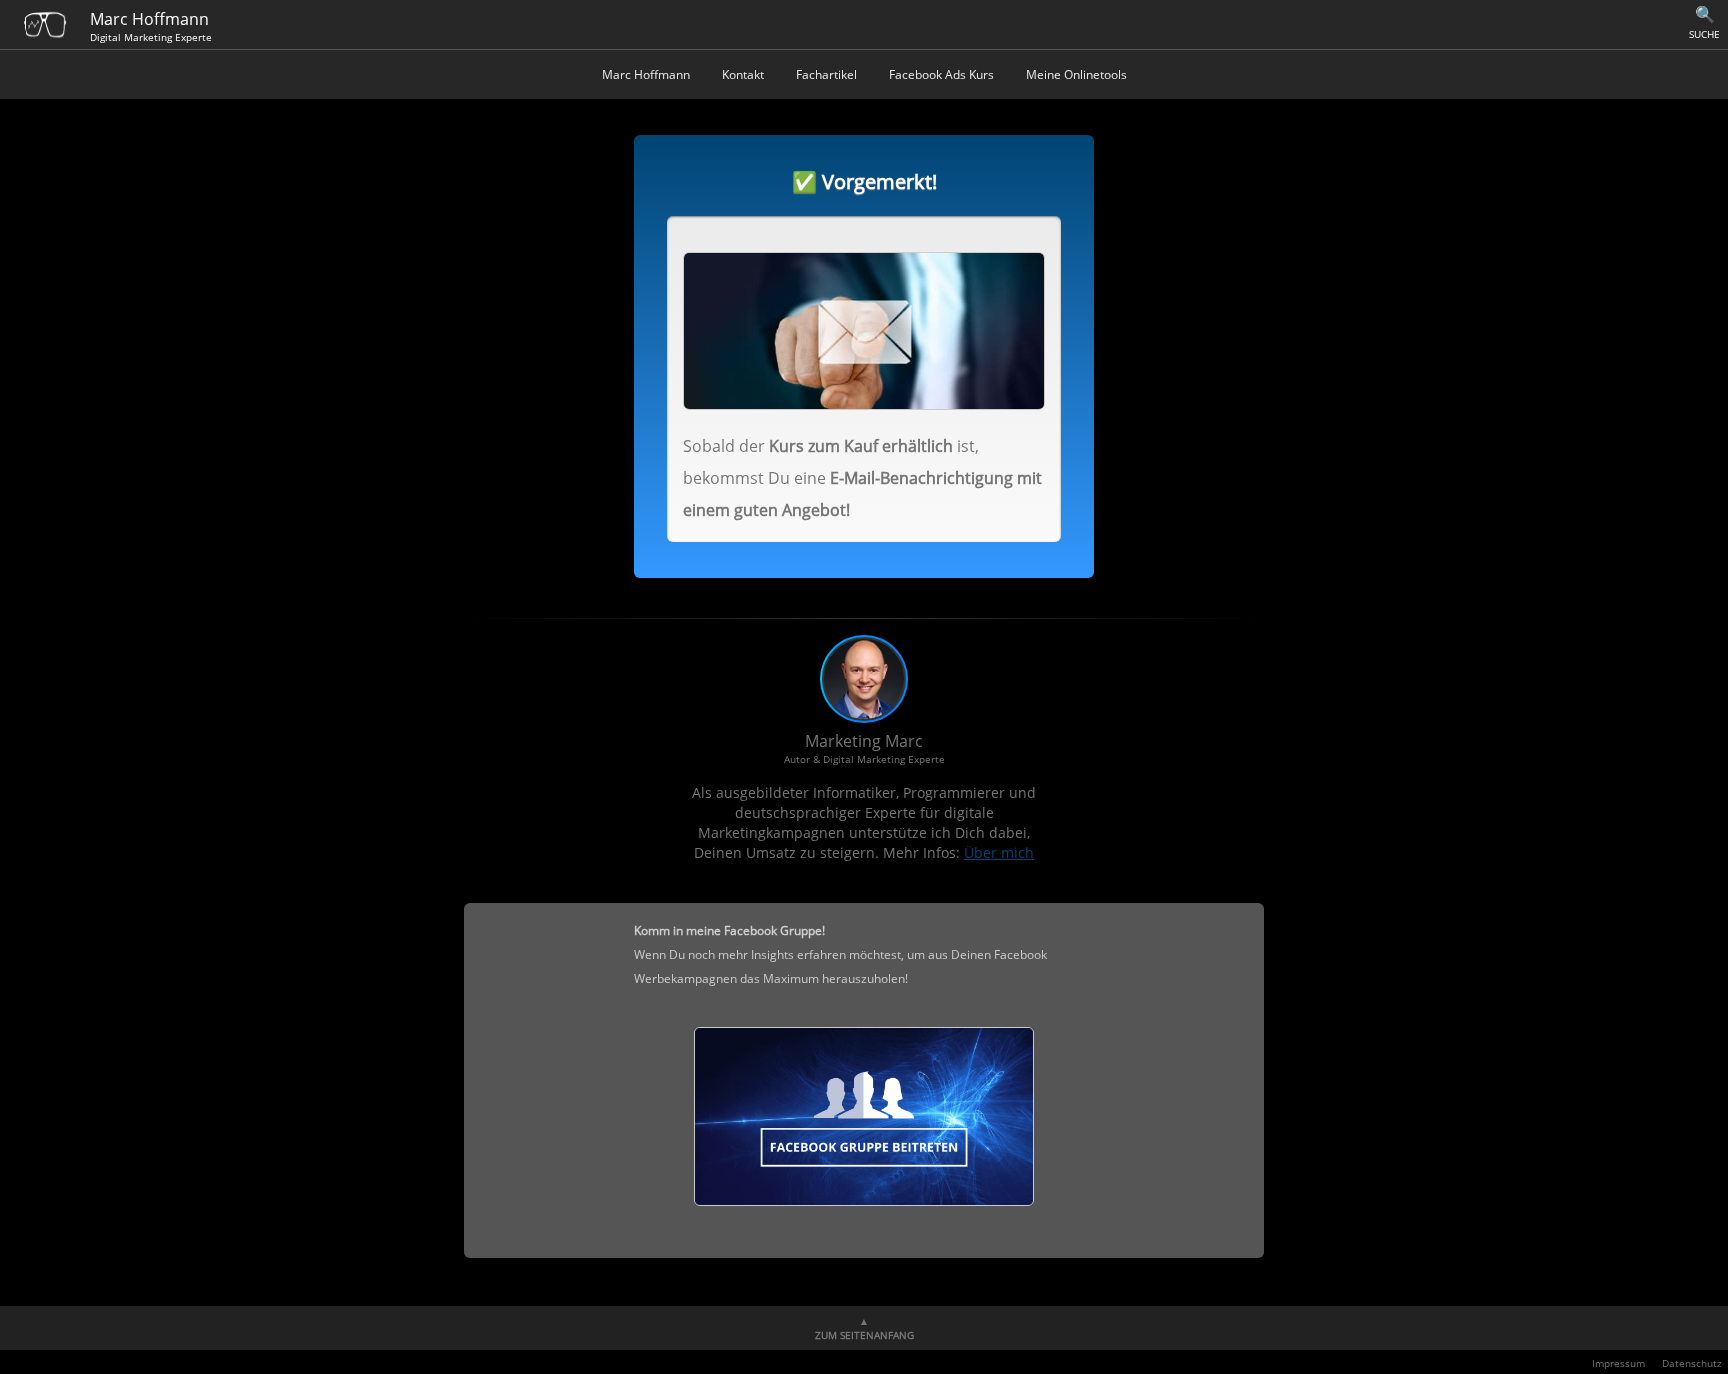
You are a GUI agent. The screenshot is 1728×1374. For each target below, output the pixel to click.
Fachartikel (826, 74)
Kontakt (743, 74)
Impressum (1618, 1363)
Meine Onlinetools (1076, 74)
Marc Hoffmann (646, 74)
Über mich (999, 852)
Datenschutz (1692, 1363)
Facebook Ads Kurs (941, 74)
